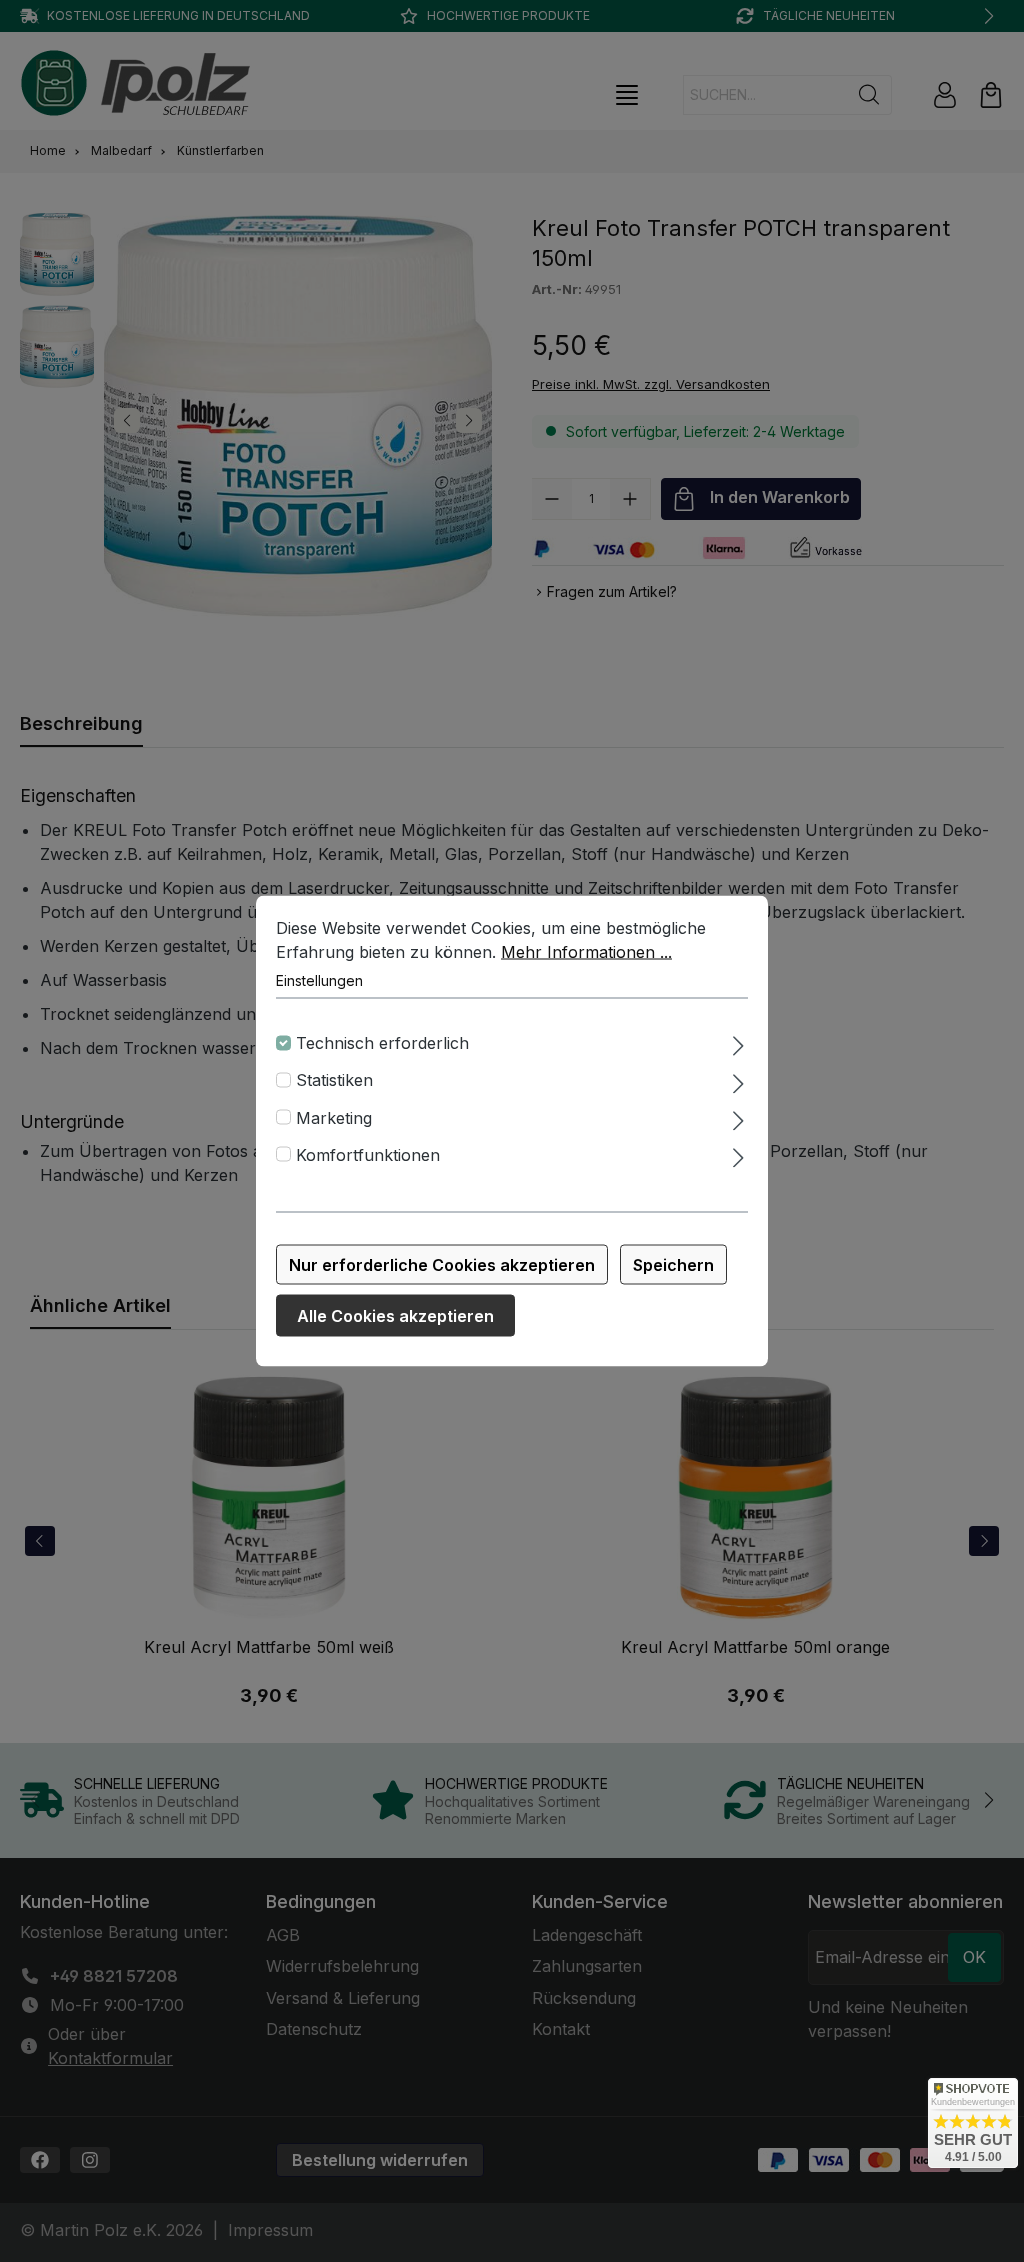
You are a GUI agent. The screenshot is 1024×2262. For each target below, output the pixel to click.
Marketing (334, 1117)
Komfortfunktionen (368, 1154)
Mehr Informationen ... (586, 952)
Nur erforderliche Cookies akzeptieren (442, 1265)
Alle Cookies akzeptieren (395, 1316)
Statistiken (334, 1080)
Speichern (673, 1265)
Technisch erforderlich (382, 1043)
